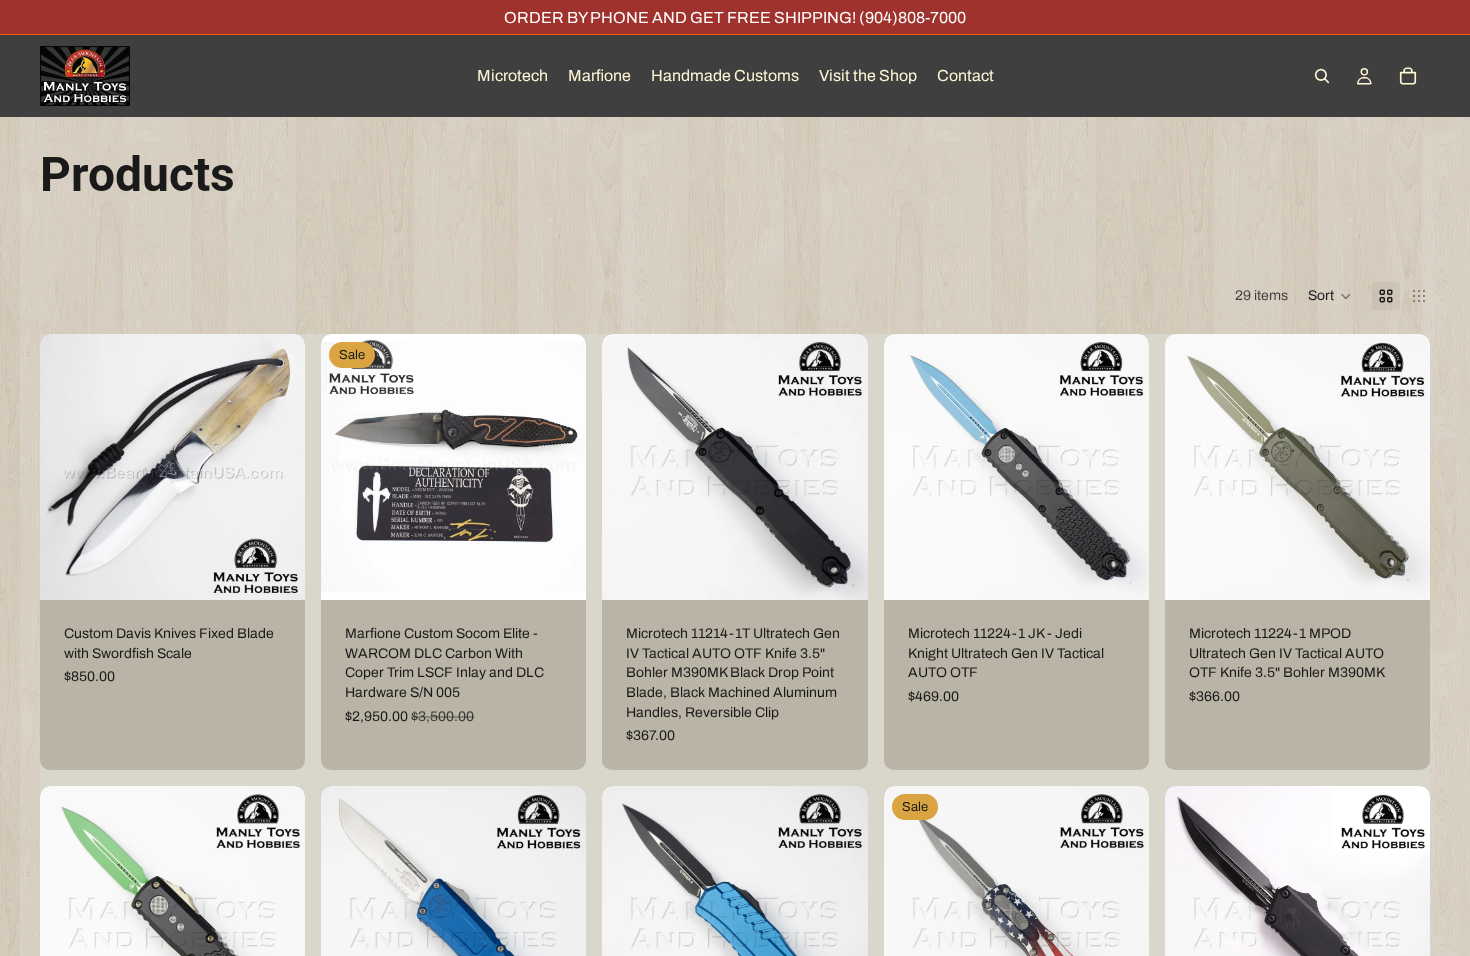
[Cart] (1408, 76)
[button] (1330, 296)
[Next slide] (275, 467)
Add (291, 569)
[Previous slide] (70, 467)
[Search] (1322, 76)
